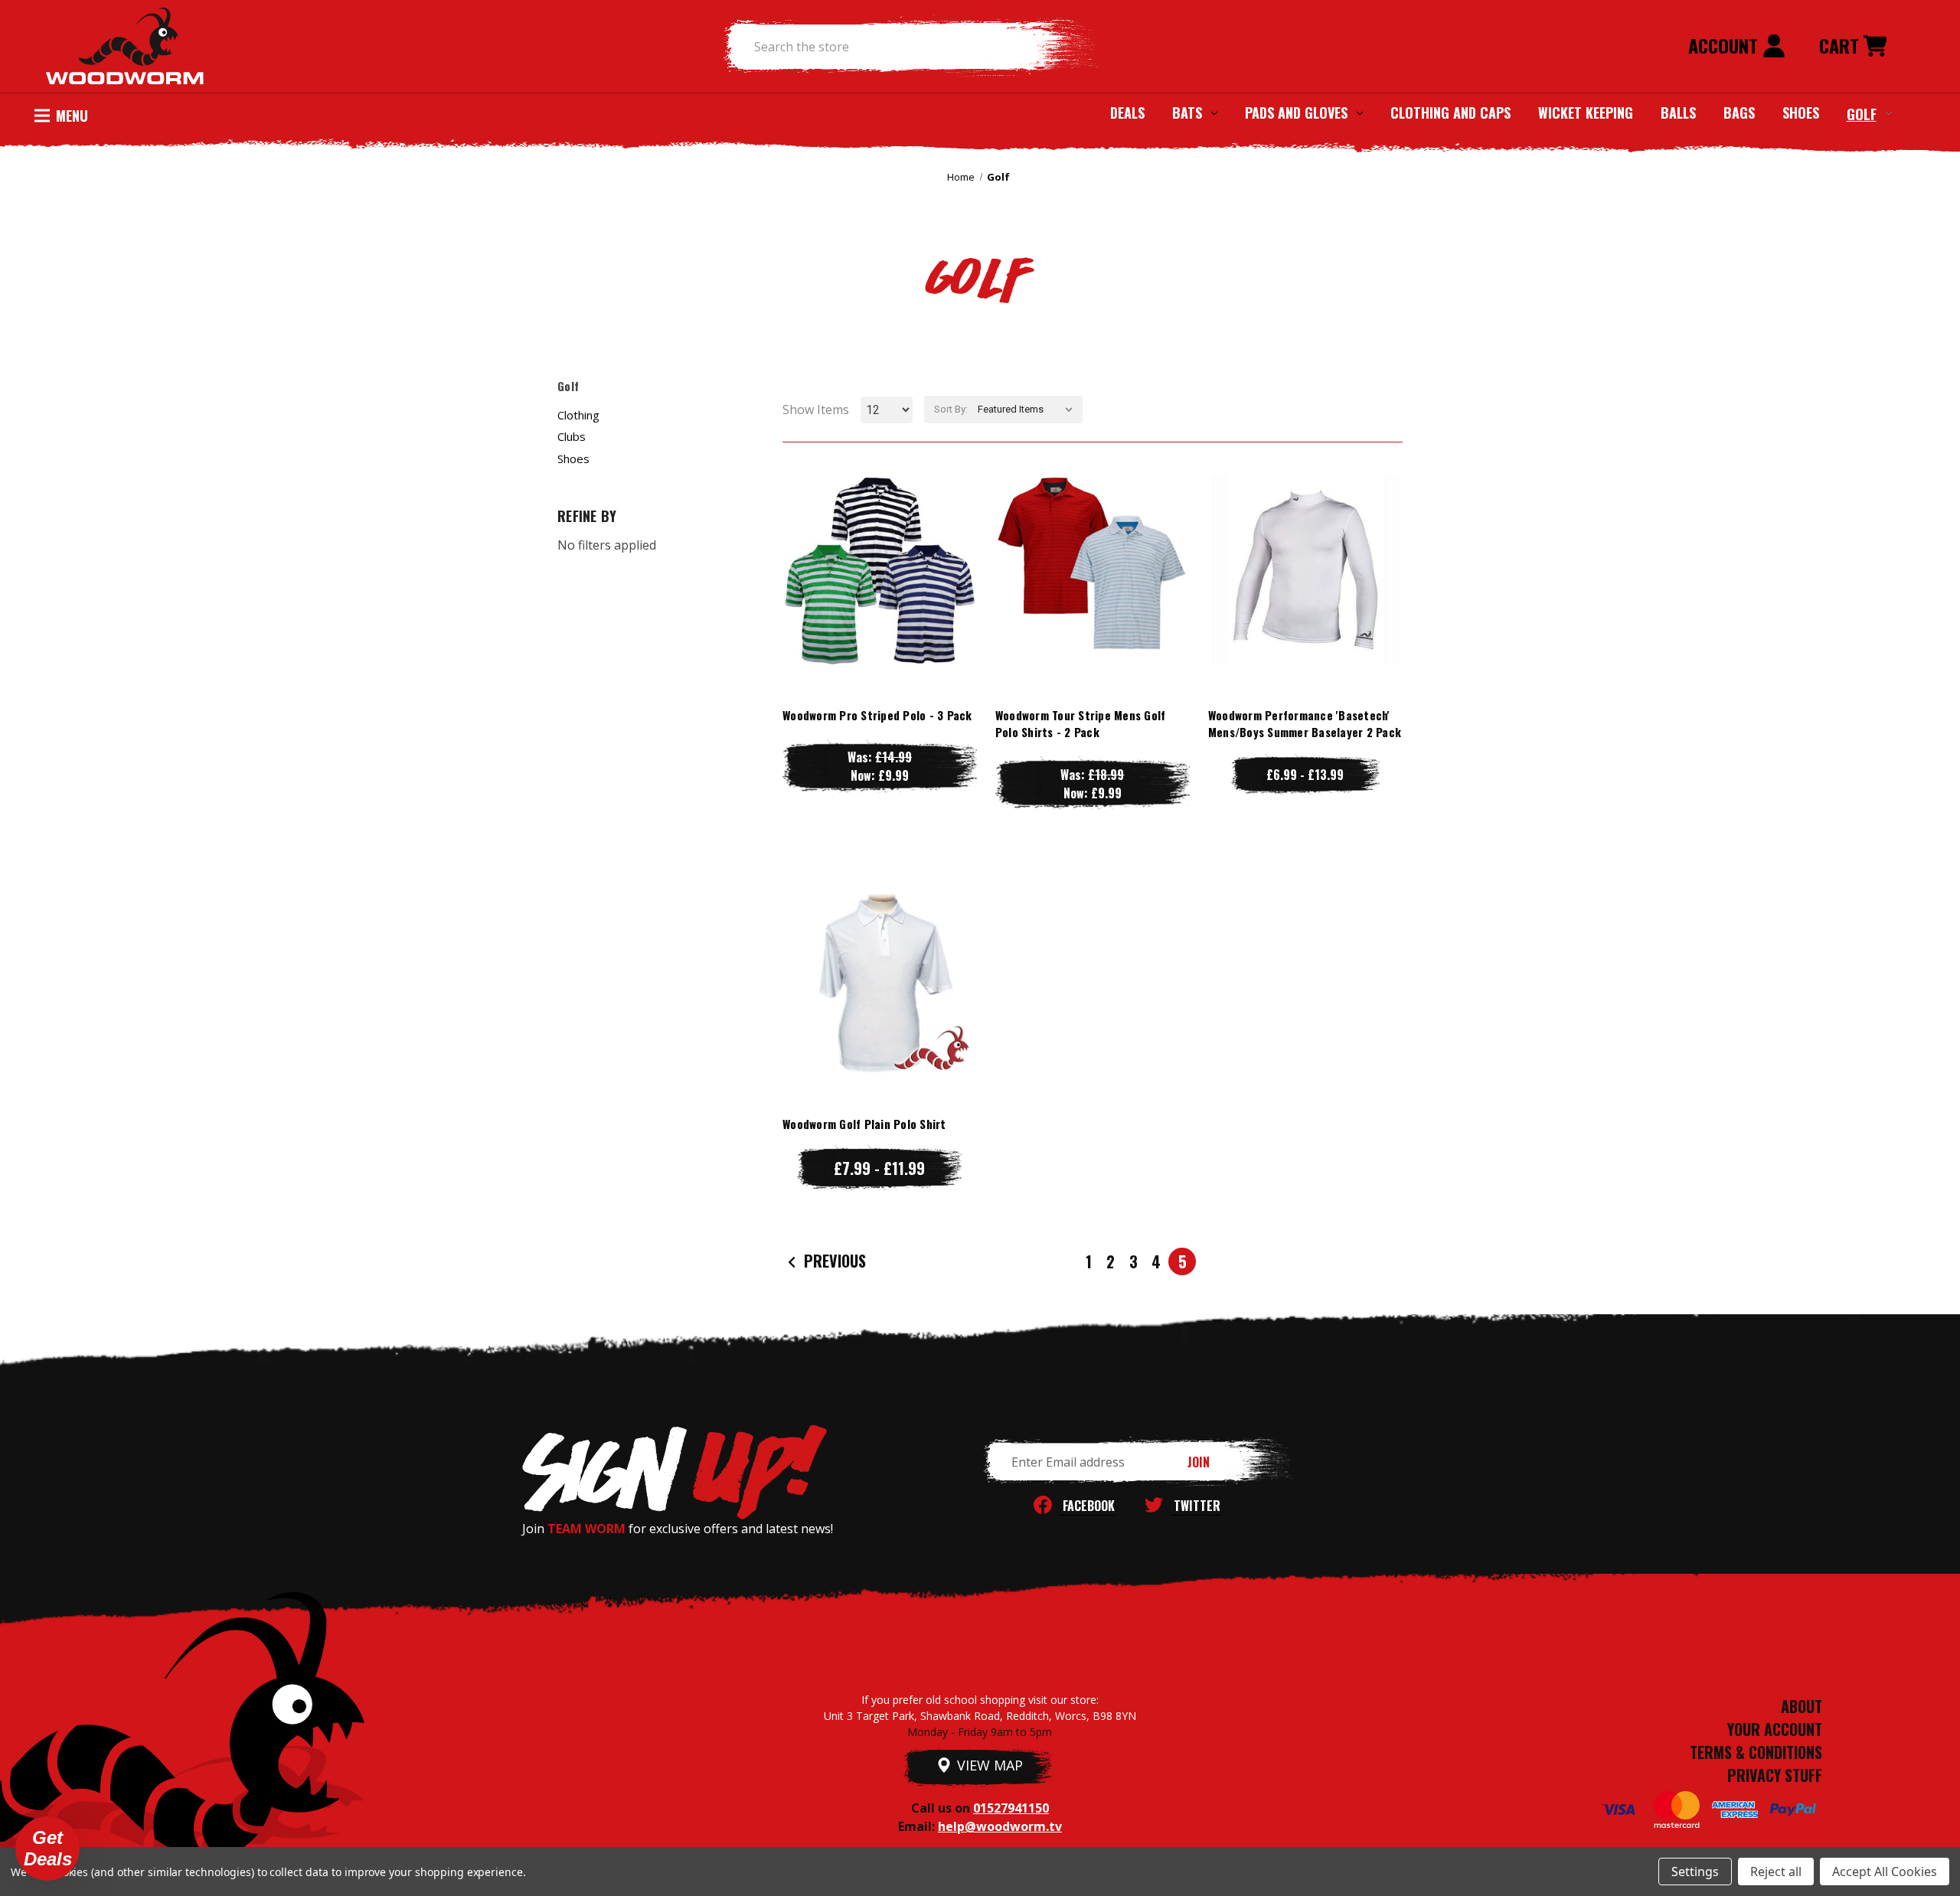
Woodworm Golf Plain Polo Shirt (864, 1124)
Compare (873, 569)
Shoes (1801, 113)
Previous (833, 1261)
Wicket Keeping (1586, 113)
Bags (1739, 113)
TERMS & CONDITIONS (1756, 1752)
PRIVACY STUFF (1775, 1775)
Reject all (1776, 1872)
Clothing (578, 415)
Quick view (880, 538)
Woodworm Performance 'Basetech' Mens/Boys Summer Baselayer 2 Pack (1305, 724)
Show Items (816, 410)
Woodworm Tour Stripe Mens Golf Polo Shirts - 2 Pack (1081, 724)
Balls (1678, 113)
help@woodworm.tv (1000, 1826)
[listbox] (1029, 410)
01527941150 (1011, 1808)
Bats (1187, 113)
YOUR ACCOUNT (1775, 1729)
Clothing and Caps (1450, 113)
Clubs (572, 436)
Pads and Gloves (1296, 113)
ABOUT (1802, 1706)
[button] (47, 1849)
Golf (1862, 113)
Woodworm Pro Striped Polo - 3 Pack (877, 715)
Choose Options (879, 600)
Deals (1127, 113)
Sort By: (951, 409)
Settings (1695, 1872)
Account (1725, 45)
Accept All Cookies (1885, 1872)
